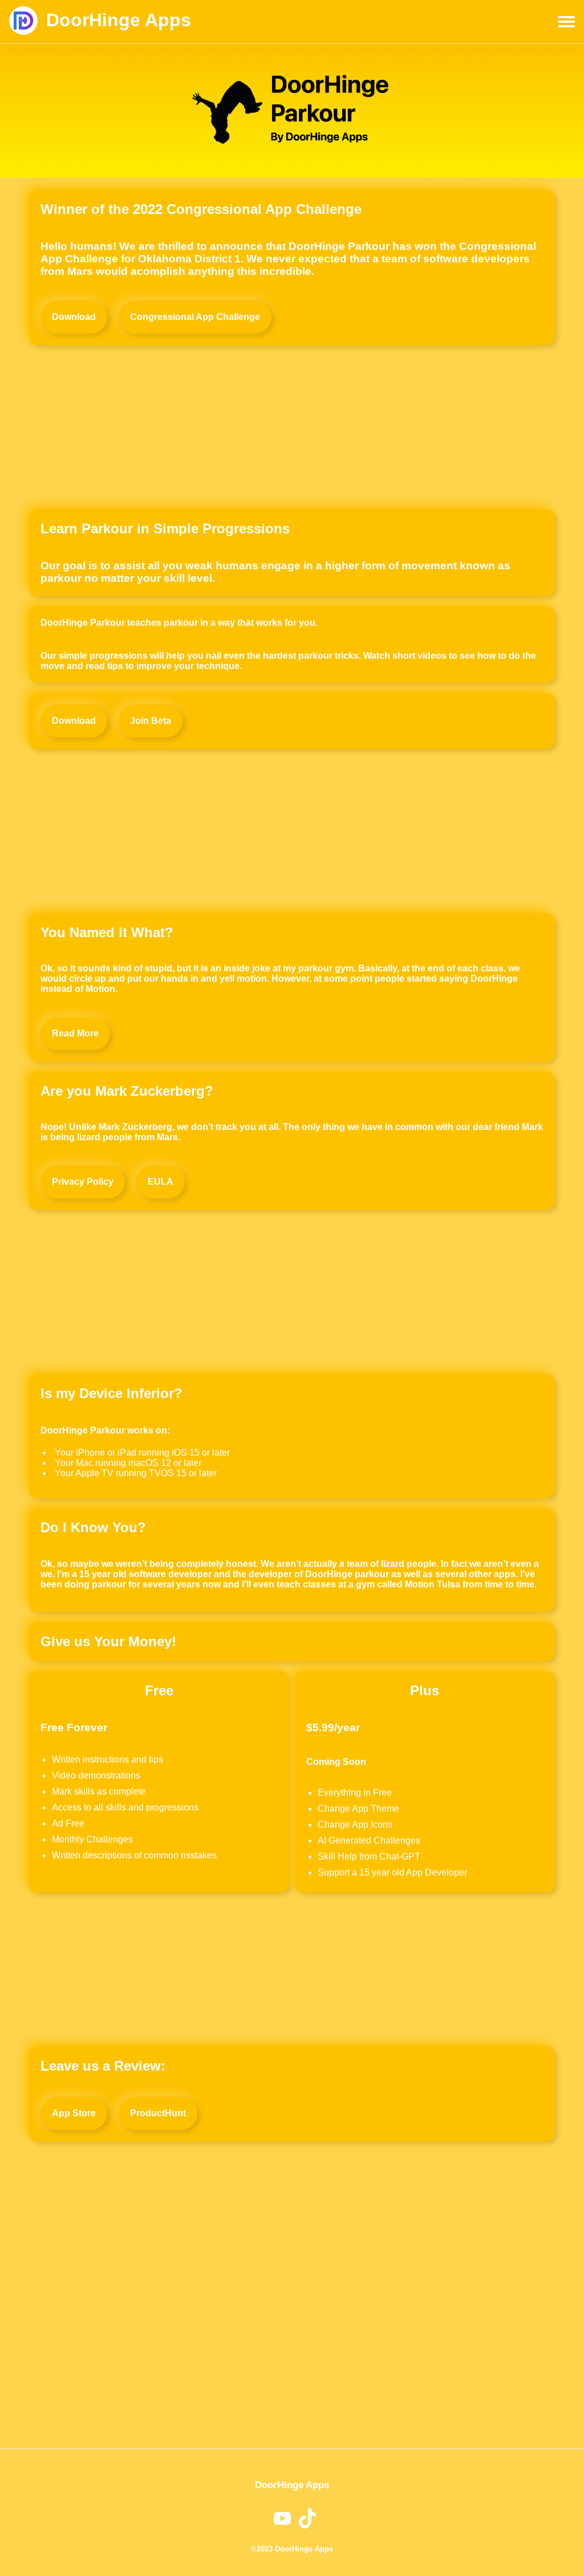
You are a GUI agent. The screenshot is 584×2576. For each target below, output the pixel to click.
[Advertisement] (292, 427)
